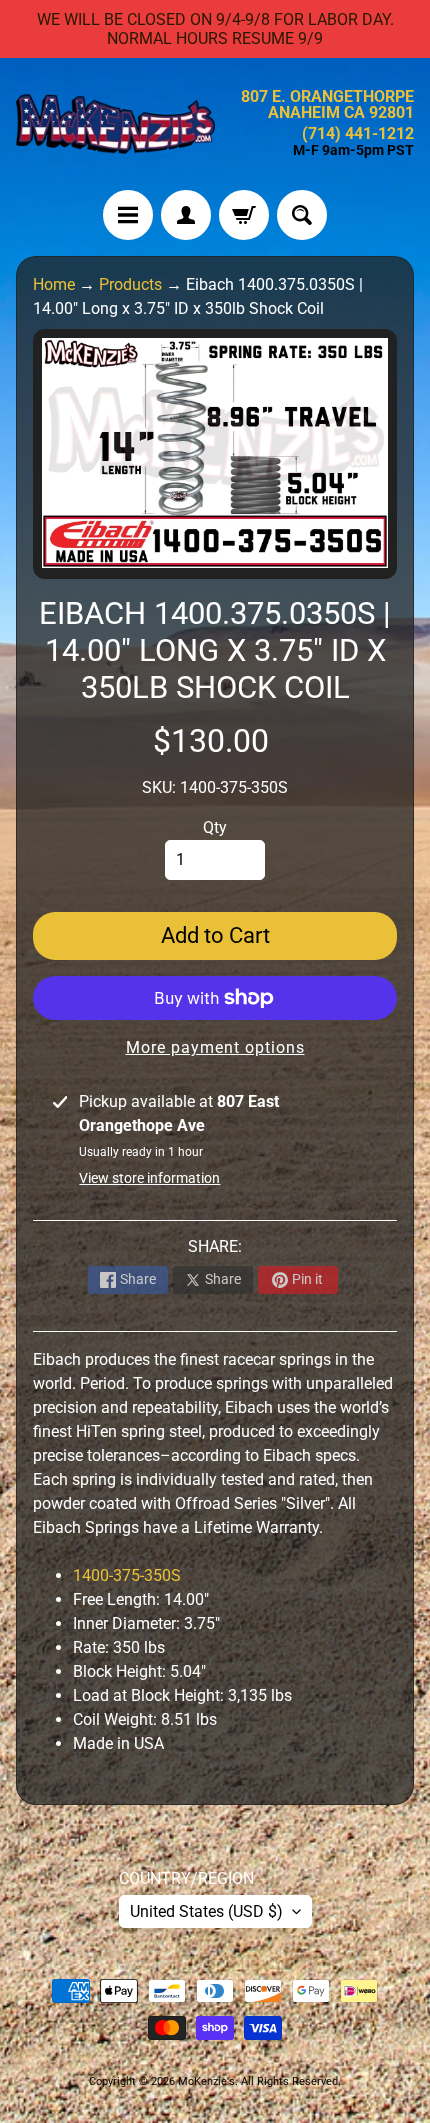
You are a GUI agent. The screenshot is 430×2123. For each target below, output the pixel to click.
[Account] (186, 215)
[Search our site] (302, 215)
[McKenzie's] (115, 124)
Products (130, 284)
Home (54, 284)
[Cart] (244, 215)
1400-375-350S (127, 1575)
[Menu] (128, 215)
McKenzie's (206, 2081)
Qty (215, 827)
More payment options (215, 1047)
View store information (149, 1178)
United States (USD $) (206, 1911)
